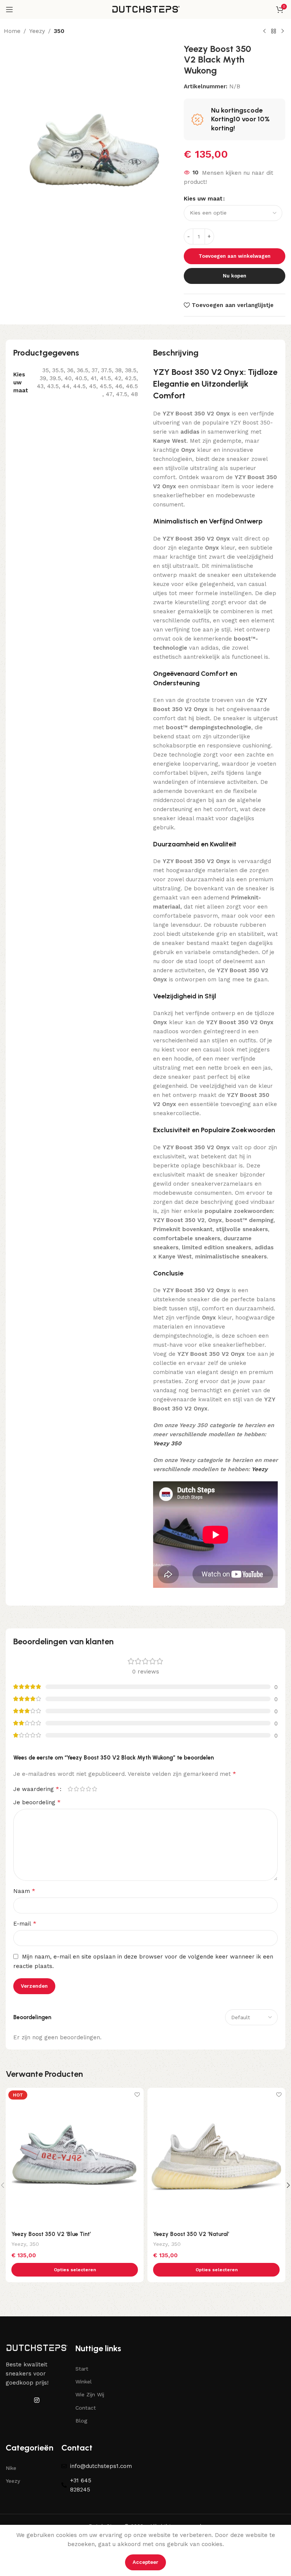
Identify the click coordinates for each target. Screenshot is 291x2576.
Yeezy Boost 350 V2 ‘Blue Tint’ (51, 2234)
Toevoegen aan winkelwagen (235, 256)
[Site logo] (145, 9)
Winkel (84, 2382)
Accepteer (145, 2562)
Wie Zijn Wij (90, 2394)
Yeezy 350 (167, 1443)
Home (12, 31)
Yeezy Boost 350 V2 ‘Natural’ (191, 2234)
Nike (11, 2468)
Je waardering (36, 1789)
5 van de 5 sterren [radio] (94, 1789)
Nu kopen (235, 276)
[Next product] (283, 31)
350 (59, 31)
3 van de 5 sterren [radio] (82, 1789)
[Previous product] (264, 31)
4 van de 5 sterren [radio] (88, 1789)
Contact (86, 2408)
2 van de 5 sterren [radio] (76, 1789)
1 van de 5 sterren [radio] (70, 1789)
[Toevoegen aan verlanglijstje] (137, 2094)
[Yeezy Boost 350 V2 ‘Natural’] (216, 2157)
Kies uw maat (203, 199)
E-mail (25, 1923)
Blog (81, 2421)
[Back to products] (274, 31)
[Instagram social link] (37, 2401)
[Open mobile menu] (9, 9)
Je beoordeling (37, 1802)
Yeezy (37, 31)
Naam (24, 1891)
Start (82, 2369)
